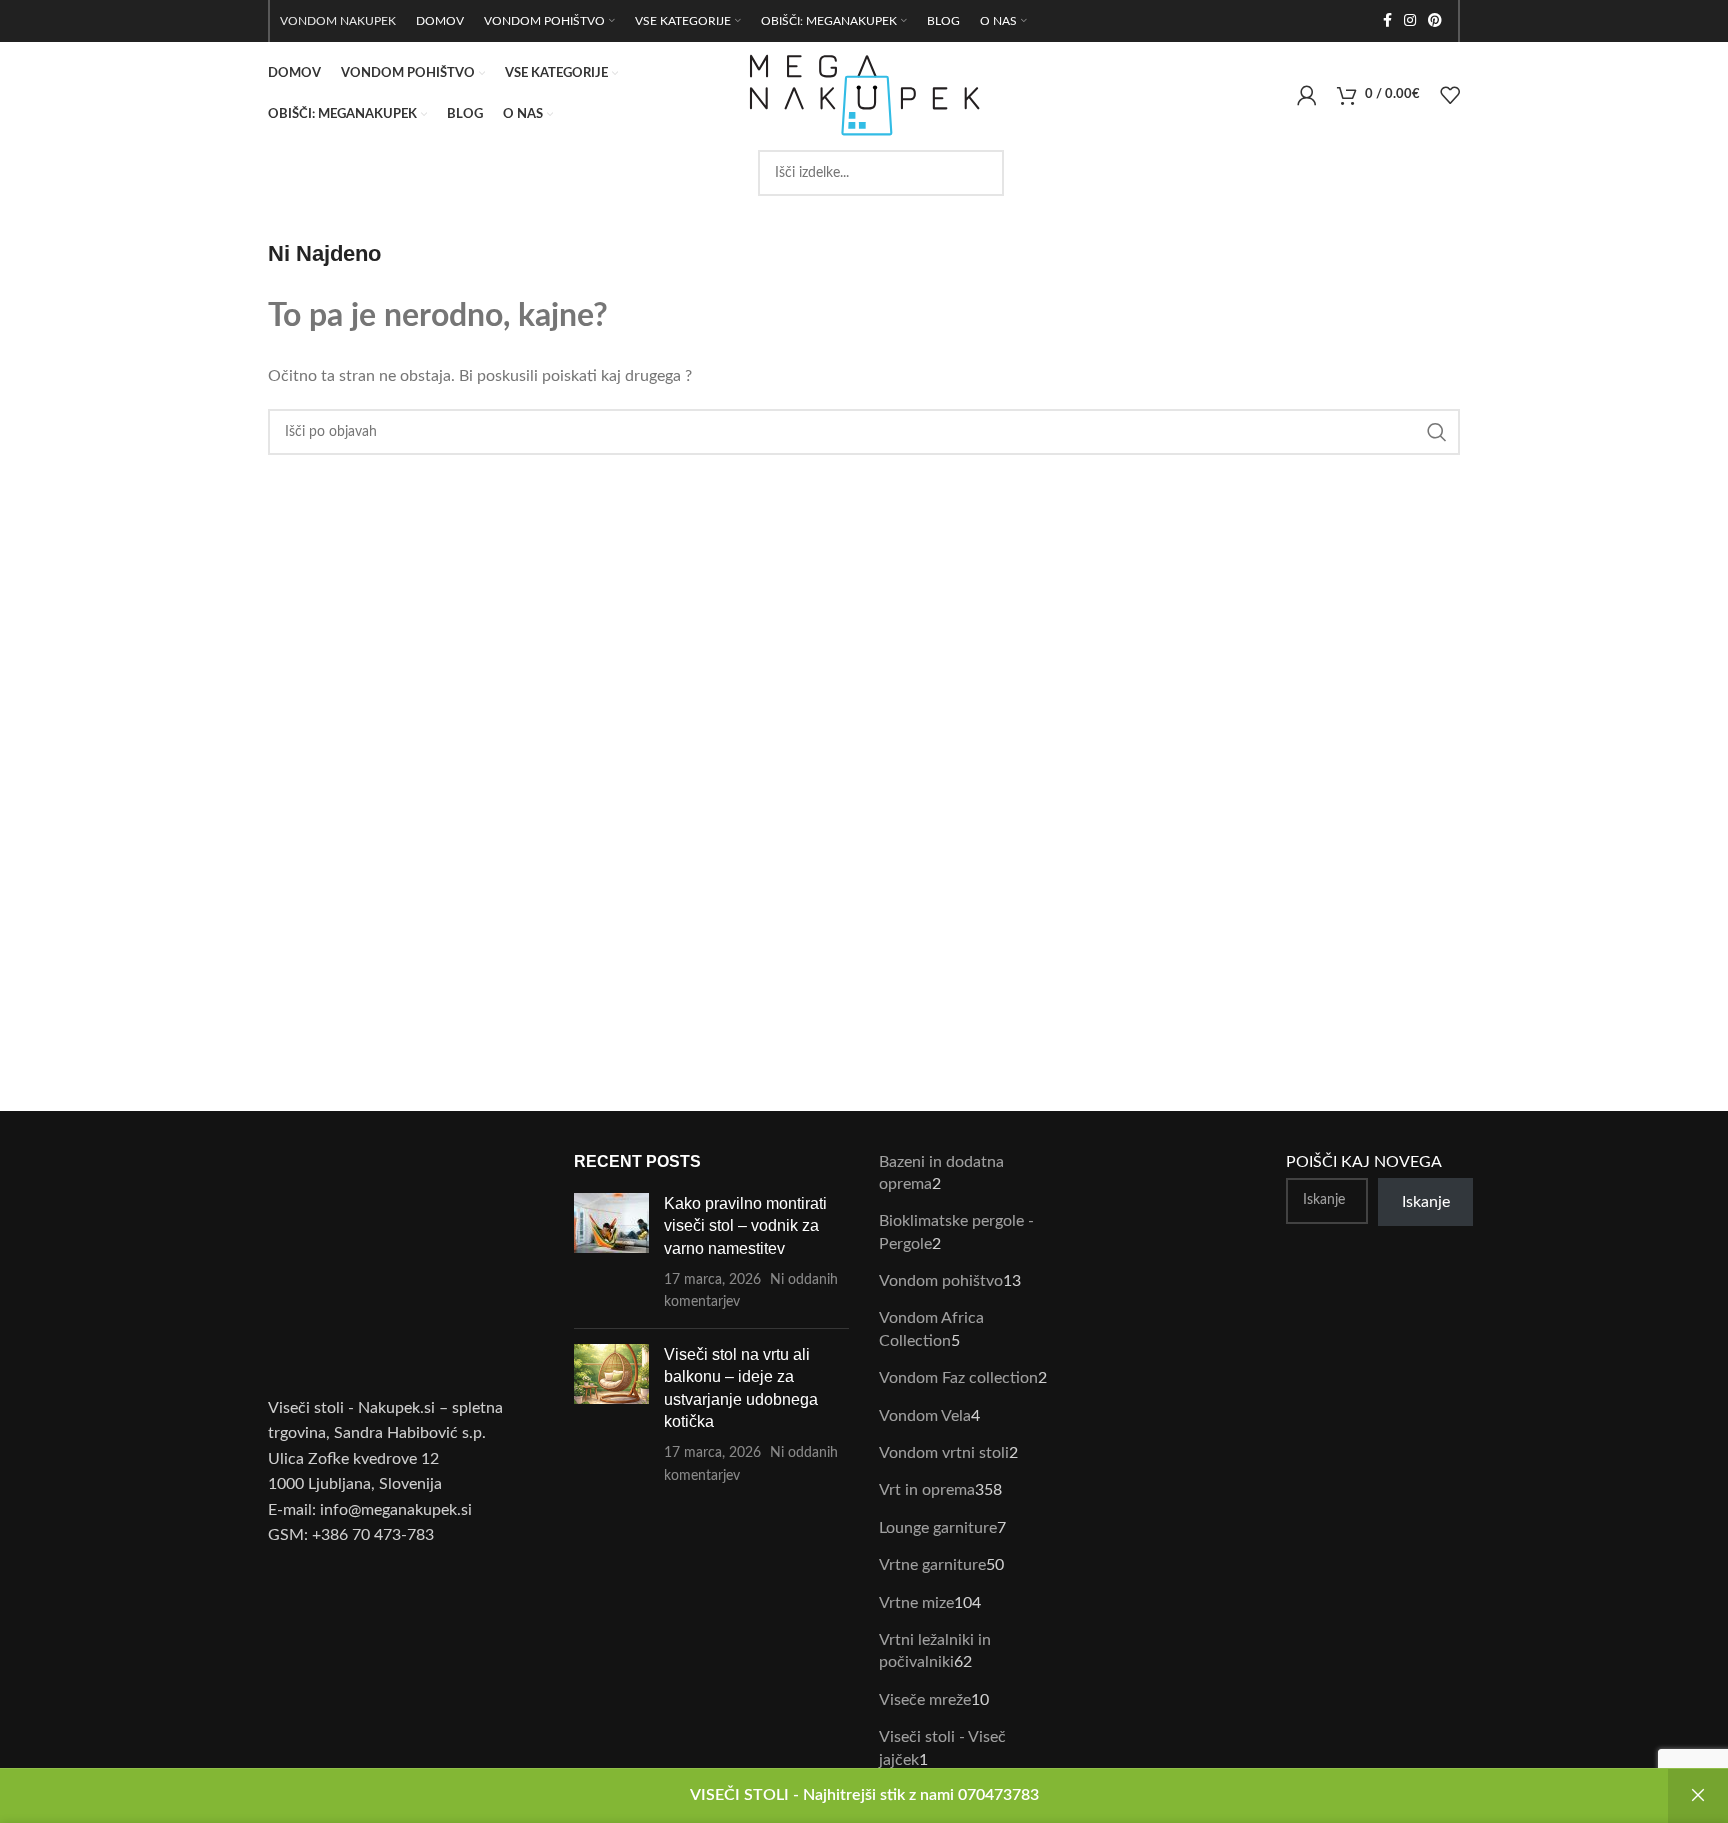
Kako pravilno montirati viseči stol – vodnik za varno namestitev (745, 1226)
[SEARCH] (1437, 432)
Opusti (1698, 1796)
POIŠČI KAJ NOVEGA (1364, 1162)
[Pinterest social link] (1435, 21)
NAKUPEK (368, 21)
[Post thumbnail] (611, 1253)
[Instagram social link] (1410, 21)
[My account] (1307, 95)
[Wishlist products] (1450, 95)
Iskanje (1426, 1202)
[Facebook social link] (1387, 21)
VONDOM (308, 21)
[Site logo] (864, 94)
